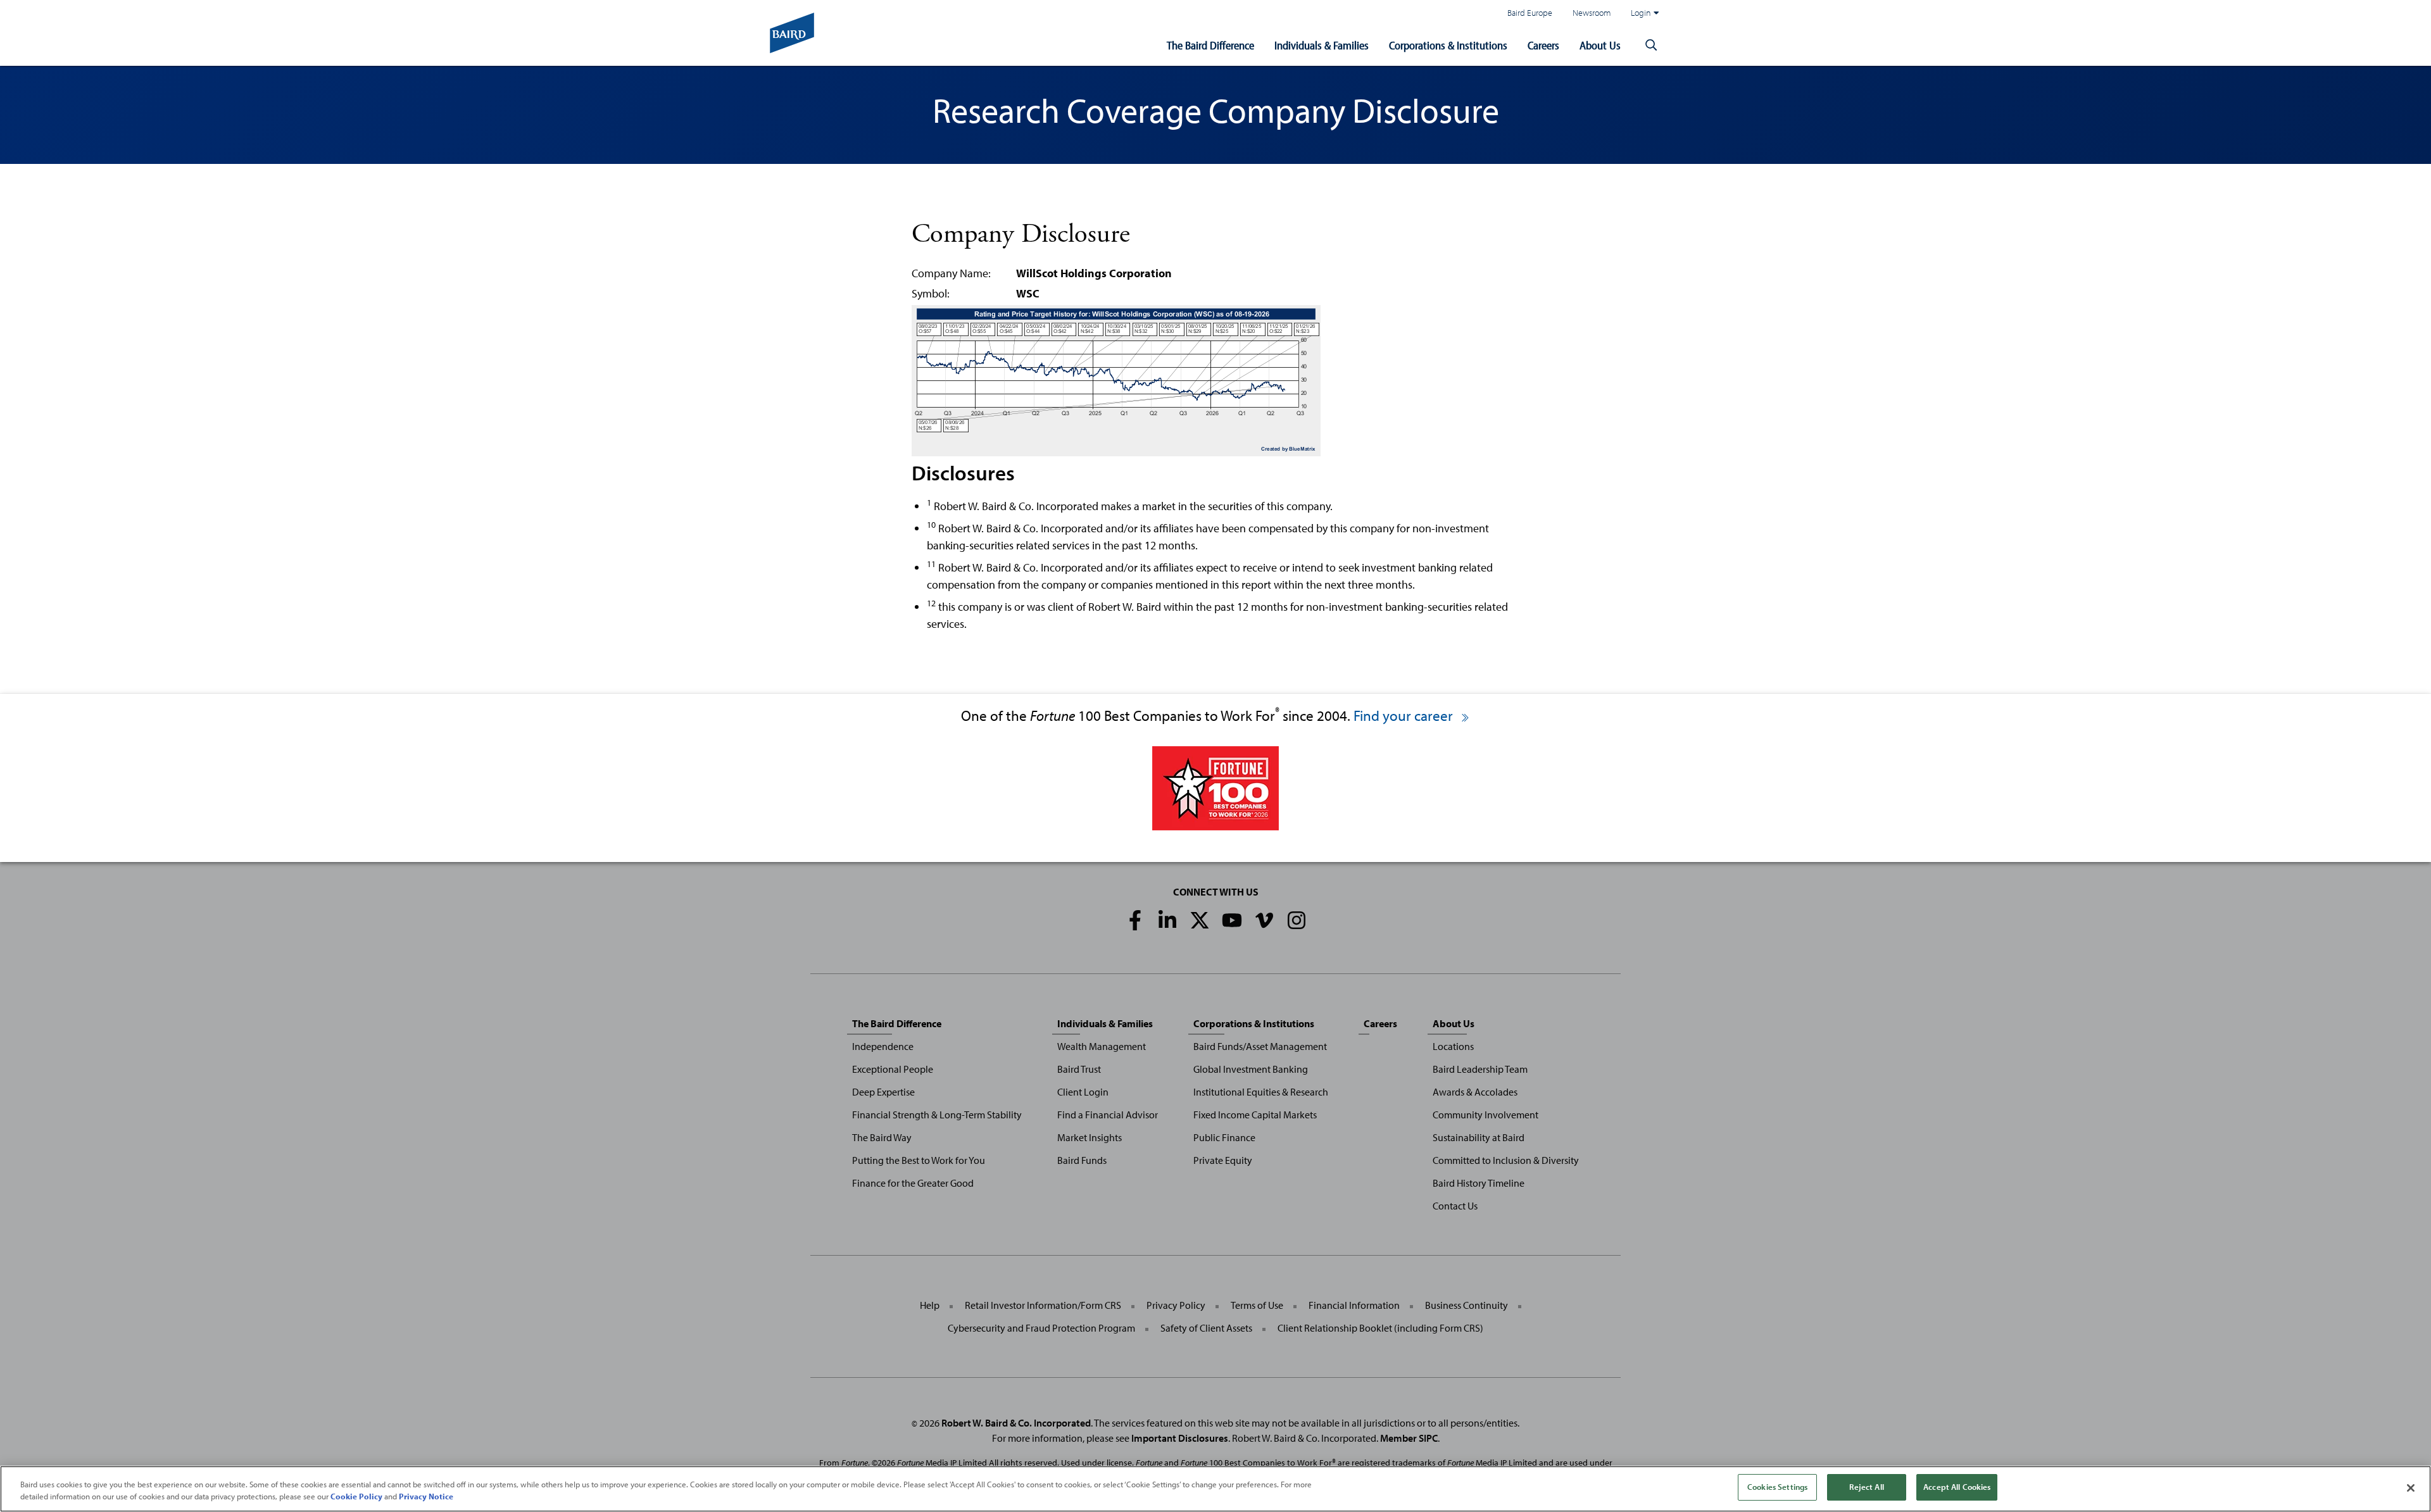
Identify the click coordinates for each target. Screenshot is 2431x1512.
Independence (883, 1046)
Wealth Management (1102, 1046)
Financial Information (1354, 1305)
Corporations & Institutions (1448, 45)
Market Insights (1090, 1137)
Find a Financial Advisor (1108, 1115)
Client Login (1083, 1092)
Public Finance (1224, 1137)
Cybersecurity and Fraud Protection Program (1041, 1328)
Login (1641, 12)
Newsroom (1592, 12)
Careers (1543, 45)
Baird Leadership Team (1480, 1069)
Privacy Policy (1176, 1305)
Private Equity (1223, 1160)
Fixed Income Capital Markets (1255, 1115)
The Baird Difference (1210, 45)
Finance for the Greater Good (913, 1183)
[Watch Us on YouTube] (1232, 920)
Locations (1453, 1046)
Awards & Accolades (1475, 1092)
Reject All (1866, 1487)
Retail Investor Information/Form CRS (1043, 1305)
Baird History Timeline (1479, 1183)
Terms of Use (1257, 1305)
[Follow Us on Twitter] (1200, 920)
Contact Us (1455, 1206)
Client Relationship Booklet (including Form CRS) (1380, 1328)
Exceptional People (893, 1069)
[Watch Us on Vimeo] (1264, 920)
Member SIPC (1409, 1438)
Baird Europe (1530, 12)
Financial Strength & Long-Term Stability (937, 1115)
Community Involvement (1486, 1115)
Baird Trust (1079, 1069)
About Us (1600, 45)
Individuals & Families (1322, 45)
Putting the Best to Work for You (919, 1160)
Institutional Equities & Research (1261, 1092)
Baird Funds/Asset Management (1260, 1046)
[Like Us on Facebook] (1135, 920)
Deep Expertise (883, 1092)
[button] (1651, 46)
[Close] (2411, 1488)
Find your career (1405, 715)
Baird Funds (1082, 1160)
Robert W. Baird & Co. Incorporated (1016, 1423)
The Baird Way (882, 1137)
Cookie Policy (356, 1497)
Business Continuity (1467, 1305)
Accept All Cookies (1957, 1487)
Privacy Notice (426, 1497)
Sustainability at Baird (1479, 1137)
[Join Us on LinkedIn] (1167, 920)
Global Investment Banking (1251, 1069)
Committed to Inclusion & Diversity (1506, 1160)
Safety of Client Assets (1206, 1328)
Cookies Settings (1777, 1487)
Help (930, 1305)
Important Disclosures (1180, 1438)
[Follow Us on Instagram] (1297, 920)
